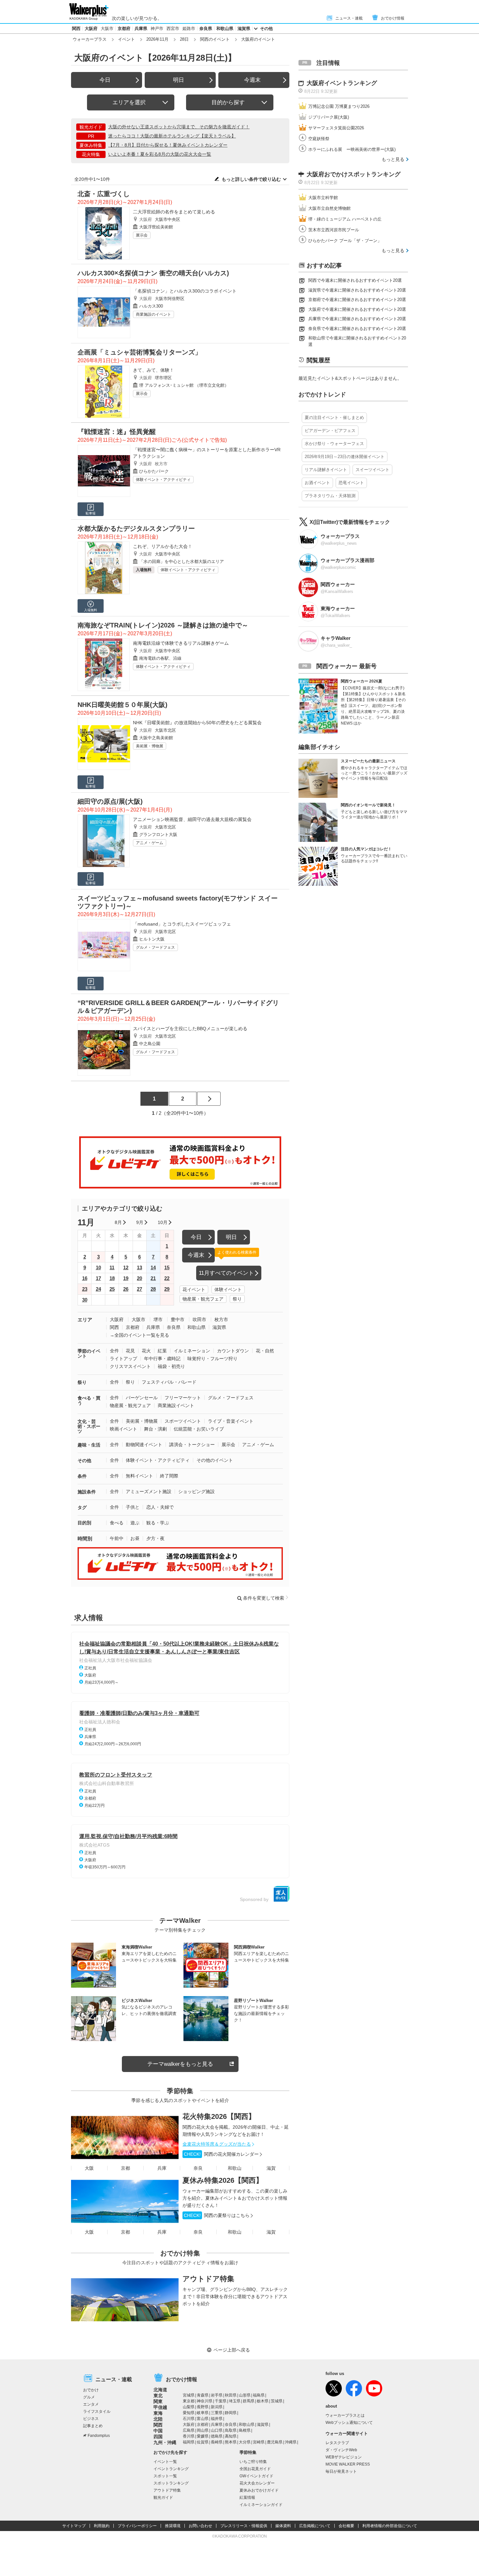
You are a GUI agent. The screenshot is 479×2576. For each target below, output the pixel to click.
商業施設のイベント (153, 314)
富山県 (203, 2419)
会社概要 (346, 2526)
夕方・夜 (155, 1538)
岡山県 (203, 2430)
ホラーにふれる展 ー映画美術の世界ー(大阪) (352, 149)
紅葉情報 (247, 2497)
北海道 (160, 2390)
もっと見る (393, 159)
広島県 (189, 2430)
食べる (117, 1523)
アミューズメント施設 (149, 1491)
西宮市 (173, 29)
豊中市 (178, 1319)
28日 (184, 39)
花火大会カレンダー (257, 2483)
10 (98, 1267)
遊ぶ (135, 1523)
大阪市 (107, 29)
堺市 (158, 1319)
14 (153, 1267)
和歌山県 (225, 29)
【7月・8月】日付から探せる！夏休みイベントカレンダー (168, 145)
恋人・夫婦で (160, 1507)
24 (98, 1289)
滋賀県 (244, 29)
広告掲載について (315, 2526)
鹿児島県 (275, 2442)
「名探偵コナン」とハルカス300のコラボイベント (185, 291)
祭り (237, 1299)
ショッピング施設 (196, 1491)
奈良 (198, 2168)
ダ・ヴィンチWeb (341, 2450)
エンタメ (91, 2404)
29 (167, 1289)
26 (126, 1289)
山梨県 (189, 2407)
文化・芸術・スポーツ (89, 1426)
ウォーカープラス (90, 39)
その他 (266, 29)
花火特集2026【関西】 (219, 2116)
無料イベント (139, 1476)
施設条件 (87, 1492)
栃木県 (263, 2401)
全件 (114, 1351)
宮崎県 (259, 2442)
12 (126, 1267)
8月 (118, 1222)
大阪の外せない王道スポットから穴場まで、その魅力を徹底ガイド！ (179, 127)
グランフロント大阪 (158, 835)
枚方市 (161, 464)
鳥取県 (231, 2430)
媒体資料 (283, 2526)
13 (139, 1267)
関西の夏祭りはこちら (217, 2215)
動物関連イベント (144, 1445)
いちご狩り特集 (253, 2462)
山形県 (245, 2395)
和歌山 (235, 2168)
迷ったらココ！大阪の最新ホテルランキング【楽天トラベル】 (172, 136)
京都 (125, 2168)
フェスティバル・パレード (169, 1382)
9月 (140, 1222)
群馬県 (249, 2401)
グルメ (89, 2397)
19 (126, 1278)
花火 (146, 1351)
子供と (133, 1507)
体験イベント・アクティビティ (163, 480)
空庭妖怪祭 (319, 139)
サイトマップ (74, 2526)
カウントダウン (233, 1351)
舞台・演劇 (155, 1429)
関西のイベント (215, 39)
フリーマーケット (183, 1398)
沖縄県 (291, 2442)
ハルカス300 (151, 306)
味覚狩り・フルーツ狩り (212, 1359)
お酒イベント (317, 483)
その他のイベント (215, 1460)
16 (85, 1278)
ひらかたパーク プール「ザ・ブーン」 (345, 241)
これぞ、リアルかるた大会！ (163, 546)
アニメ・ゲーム (150, 843)
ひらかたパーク (154, 471)
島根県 (245, 2430)
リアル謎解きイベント (326, 470)
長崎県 (217, 2442)
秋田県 (231, 2395)
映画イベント (123, 1429)
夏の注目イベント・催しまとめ (334, 417)
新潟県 (217, 2407)
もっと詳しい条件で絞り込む (251, 179)
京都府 (124, 29)
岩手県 (217, 2395)
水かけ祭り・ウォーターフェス (334, 444)
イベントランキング (171, 2469)
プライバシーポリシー (137, 2526)
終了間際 (169, 1476)
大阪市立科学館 (323, 198)
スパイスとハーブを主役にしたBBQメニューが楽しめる (190, 1029)
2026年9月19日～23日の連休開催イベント (345, 457)
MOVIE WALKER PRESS (348, 2464)
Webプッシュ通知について (349, 2423)
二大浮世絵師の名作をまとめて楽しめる (174, 212)
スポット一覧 (165, 2476)
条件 (82, 1476)
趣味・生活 (89, 1445)
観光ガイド (163, 2497)
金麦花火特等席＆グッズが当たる (217, 2144)
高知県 (231, 2436)
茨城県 (277, 2401)
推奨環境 (173, 2526)
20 (139, 1278)
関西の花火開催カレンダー (221, 2154)
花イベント (194, 1289)
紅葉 (162, 1351)
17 (98, 1278)
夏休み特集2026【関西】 (223, 2180)
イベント (126, 39)
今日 (105, 80)
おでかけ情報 (393, 18)
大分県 (245, 2442)
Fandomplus (99, 2436)
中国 (158, 2431)
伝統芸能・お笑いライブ (199, 1429)
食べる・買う (89, 1400)
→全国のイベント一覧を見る (139, 1335)
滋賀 (271, 2168)
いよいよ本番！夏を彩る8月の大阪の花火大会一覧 (160, 154)
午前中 (117, 1538)
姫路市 (189, 29)
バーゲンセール (142, 1398)
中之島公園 (150, 1044)
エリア (85, 1320)
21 (153, 1278)
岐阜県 (203, 2413)
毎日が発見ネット (341, 2471)
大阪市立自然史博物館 (329, 208)
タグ (82, 1507)
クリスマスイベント (130, 1366)
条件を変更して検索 (264, 1598)
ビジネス (91, 2419)
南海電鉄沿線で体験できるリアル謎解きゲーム (181, 643)
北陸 (158, 2419)
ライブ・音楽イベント (231, 1421)
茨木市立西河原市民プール (334, 230)
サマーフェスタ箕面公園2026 (336, 128)
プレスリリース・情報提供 (244, 2526)
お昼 (135, 1538)
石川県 (189, 2419)
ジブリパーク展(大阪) (329, 117)
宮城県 (189, 2395)
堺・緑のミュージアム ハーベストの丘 (345, 219)
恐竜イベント (351, 483)
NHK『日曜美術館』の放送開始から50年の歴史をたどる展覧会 (197, 723)
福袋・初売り (171, 1366)
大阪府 (91, 29)
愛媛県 (203, 2436)
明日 (179, 80)
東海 (158, 2413)
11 (112, 1267)
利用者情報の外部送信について (390, 2526)
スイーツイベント (372, 470)
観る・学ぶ (158, 1523)
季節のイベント (89, 1353)
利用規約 (102, 2526)
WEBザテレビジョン (344, 2457)
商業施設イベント (176, 1405)
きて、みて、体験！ (153, 370)
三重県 (217, 2413)
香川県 (189, 2436)
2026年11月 (157, 39)
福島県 (259, 2395)
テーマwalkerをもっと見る (180, 2064)
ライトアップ (123, 1359)
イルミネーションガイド (261, 2505)
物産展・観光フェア (203, 1299)
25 (112, 1289)
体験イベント (228, 1289)
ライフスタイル (97, 2411)
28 (153, 1289)
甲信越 (160, 2407)
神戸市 (157, 29)
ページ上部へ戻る (232, 2350)
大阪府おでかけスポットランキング (354, 174)
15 (167, 1267)
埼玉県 (235, 2401)
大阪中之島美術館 (156, 738)
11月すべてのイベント (226, 1273)
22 (167, 1278)
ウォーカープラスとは (345, 2415)
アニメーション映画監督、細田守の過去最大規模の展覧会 (192, 819)
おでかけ (91, 2390)
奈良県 (206, 29)
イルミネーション (192, 1351)
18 (112, 1278)
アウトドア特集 (208, 2279)
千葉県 (221, 2401)
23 (85, 1289)
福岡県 (189, 2442)
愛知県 (189, 2413)
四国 (158, 2437)
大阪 (89, 2168)
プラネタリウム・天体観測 (330, 496)
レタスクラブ (337, 2443)
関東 (158, 2401)
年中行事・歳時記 (162, 1359)
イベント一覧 (165, 2462)
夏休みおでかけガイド (259, 2490)
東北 (158, 2396)
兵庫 (162, 2168)
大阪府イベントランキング (342, 83)
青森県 (203, 2395)
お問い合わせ (200, 2526)
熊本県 (231, 2442)
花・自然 (265, 1351)
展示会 (142, 235)
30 (85, 1300)
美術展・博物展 (150, 746)
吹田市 (199, 1319)
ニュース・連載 (349, 18)
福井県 (217, 2419)
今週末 (252, 80)
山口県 (217, 2430)
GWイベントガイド (256, 2476)
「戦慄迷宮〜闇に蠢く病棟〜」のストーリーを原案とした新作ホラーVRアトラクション (207, 453)
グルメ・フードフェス (155, 947)
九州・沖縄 (165, 2442)
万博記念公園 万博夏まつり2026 (339, 106)
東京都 (189, 2401)
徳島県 (217, 2436)
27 (139, 1289)
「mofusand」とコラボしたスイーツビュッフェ (182, 924)
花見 (130, 1351)
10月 (163, 1222)
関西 (76, 29)
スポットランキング (171, 2483)
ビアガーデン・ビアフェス (330, 431)
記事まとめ (93, 2426)
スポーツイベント (183, 1421)
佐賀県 (203, 2442)
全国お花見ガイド (255, 2469)
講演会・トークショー (192, 1445)
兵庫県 (141, 29)
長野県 (203, 2407)
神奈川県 (205, 2401)
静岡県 (231, 2413)
